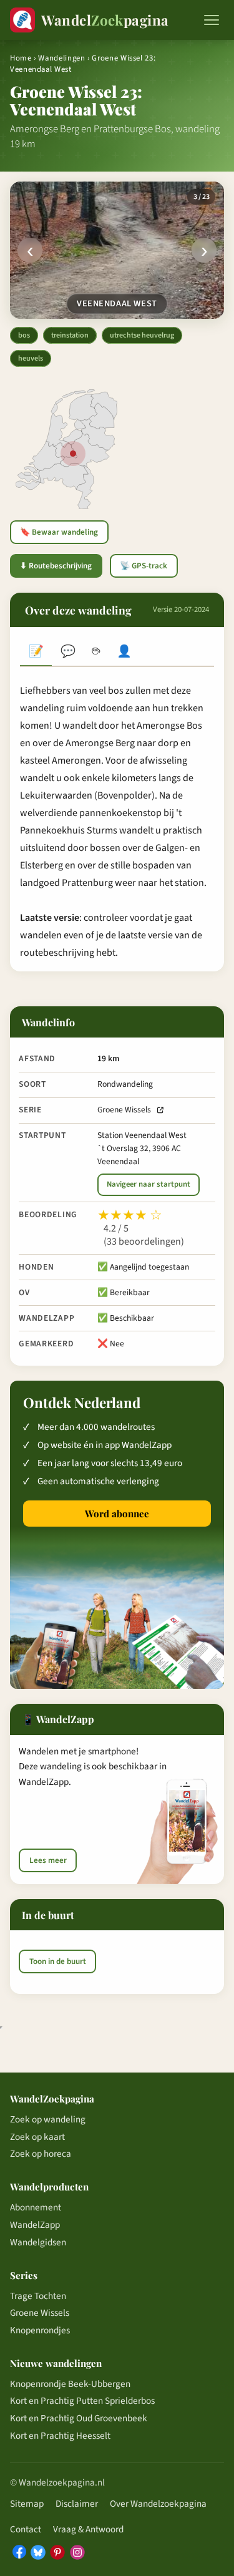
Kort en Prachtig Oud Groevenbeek (79, 2418)
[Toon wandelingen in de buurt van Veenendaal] (73, 454)
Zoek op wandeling (48, 2119)
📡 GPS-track (144, 566)
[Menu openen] (212, 20)
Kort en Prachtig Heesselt (60, 2436)
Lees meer (48, 1860)
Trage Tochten (38, 2296)
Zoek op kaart (37, 2137)
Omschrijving (36, 652)
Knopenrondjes (40, 2330)
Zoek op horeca (41, 2154)
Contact (26, 2529)
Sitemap (27, 2504)
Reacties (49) (68, 652)
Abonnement (36, 2207)
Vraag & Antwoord (88, 2529)
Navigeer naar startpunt (149, 1184)
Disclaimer (77, 2504)
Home (21, 58)
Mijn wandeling (124, 652)
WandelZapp (35, 2225)
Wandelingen (61, 58)
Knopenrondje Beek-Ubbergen (70, 2384)
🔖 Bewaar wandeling (59, 532)
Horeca (96, 652)
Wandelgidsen (38, 2242)
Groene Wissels (124, 1110)
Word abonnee (117, 1514)
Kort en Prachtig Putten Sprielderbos (82, 2401)
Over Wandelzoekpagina (158, 2504)
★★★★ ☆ (130, 1215)
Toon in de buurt (58, 1961)
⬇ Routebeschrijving (56, 566)
